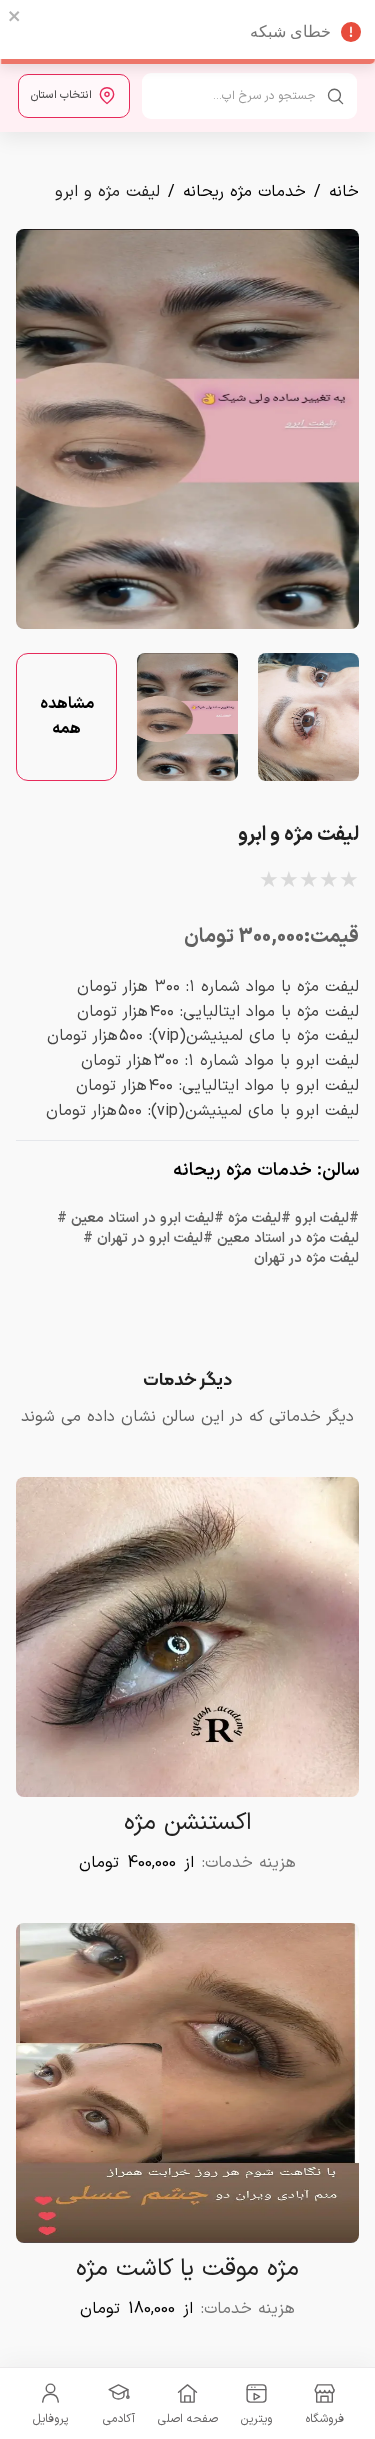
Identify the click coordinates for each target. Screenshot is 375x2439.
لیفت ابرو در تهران (150, 1239)
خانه (344, 192)
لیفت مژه (254, 1219)
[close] (15, 16)
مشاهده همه (67, 716)
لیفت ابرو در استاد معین (142, 1219)
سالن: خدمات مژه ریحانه (266, 1170)
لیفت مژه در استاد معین (288, 1239)
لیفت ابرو (322, 1219)
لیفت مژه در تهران (306, 1259)
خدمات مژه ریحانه (244, 192)
